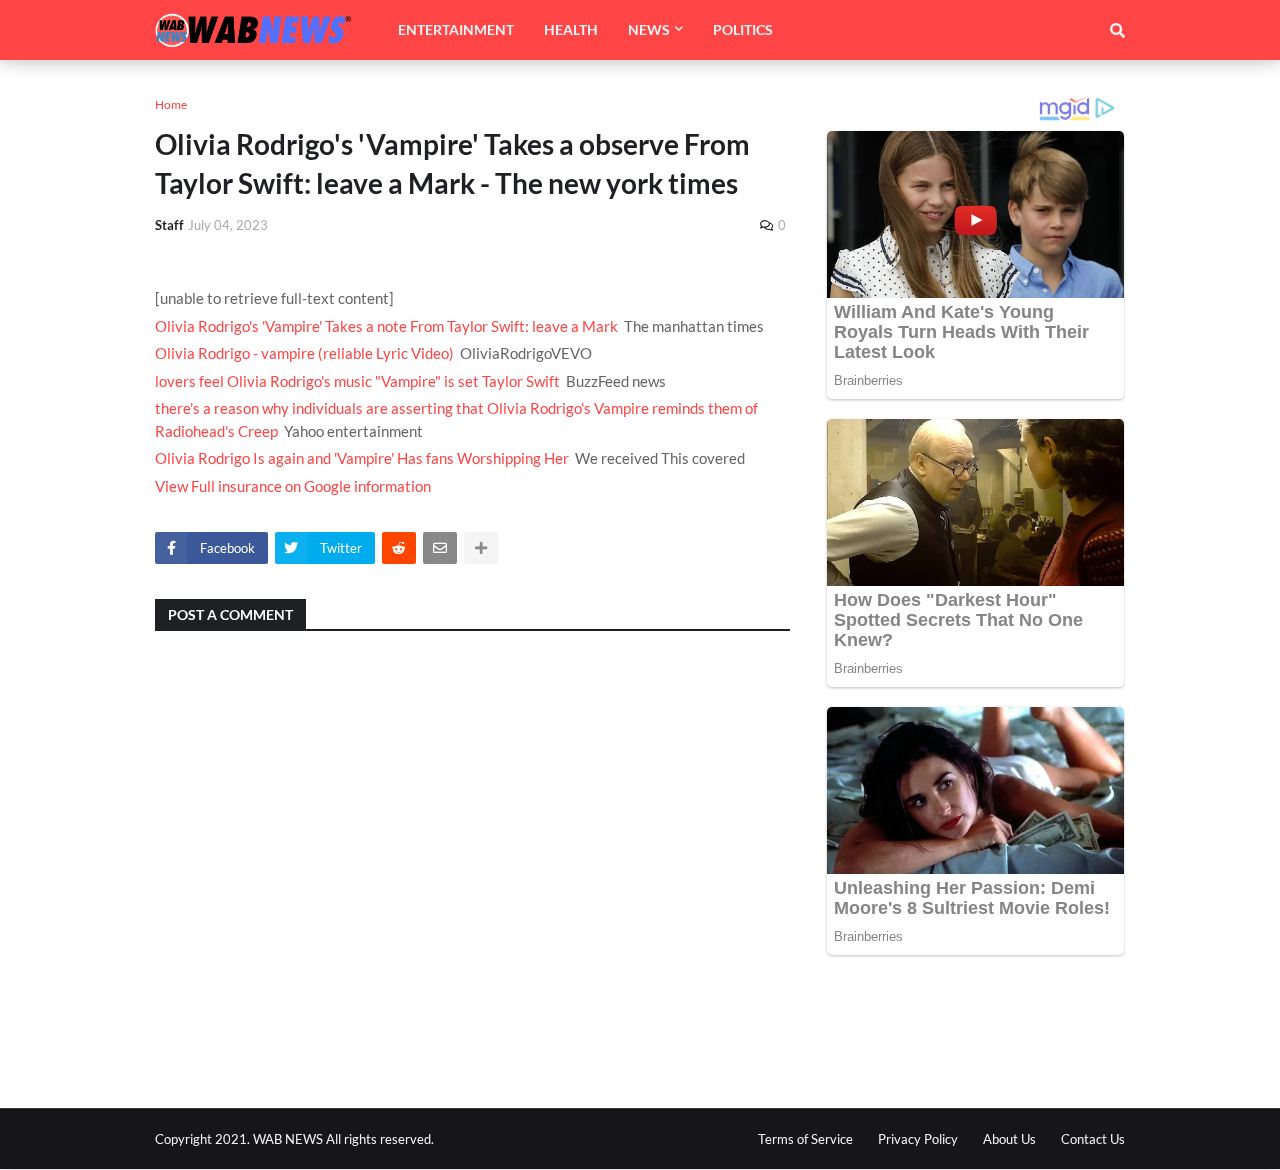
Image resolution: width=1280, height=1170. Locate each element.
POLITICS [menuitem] (743, 29)
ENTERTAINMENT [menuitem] (456, 29)
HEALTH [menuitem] (571, 29)
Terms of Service (805, 1139)
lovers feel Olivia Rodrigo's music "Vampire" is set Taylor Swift (357, 381)
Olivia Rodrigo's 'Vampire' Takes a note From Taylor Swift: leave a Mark (386, 326)
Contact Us (1093, 1139)
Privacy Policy (918, 1139)
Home (171, 104)
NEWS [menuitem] (649, 29)
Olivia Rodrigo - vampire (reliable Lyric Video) (304, 353)
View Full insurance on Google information (293, 486)
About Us (1009, 1139)
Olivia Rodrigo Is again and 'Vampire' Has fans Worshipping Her (362, 458)
